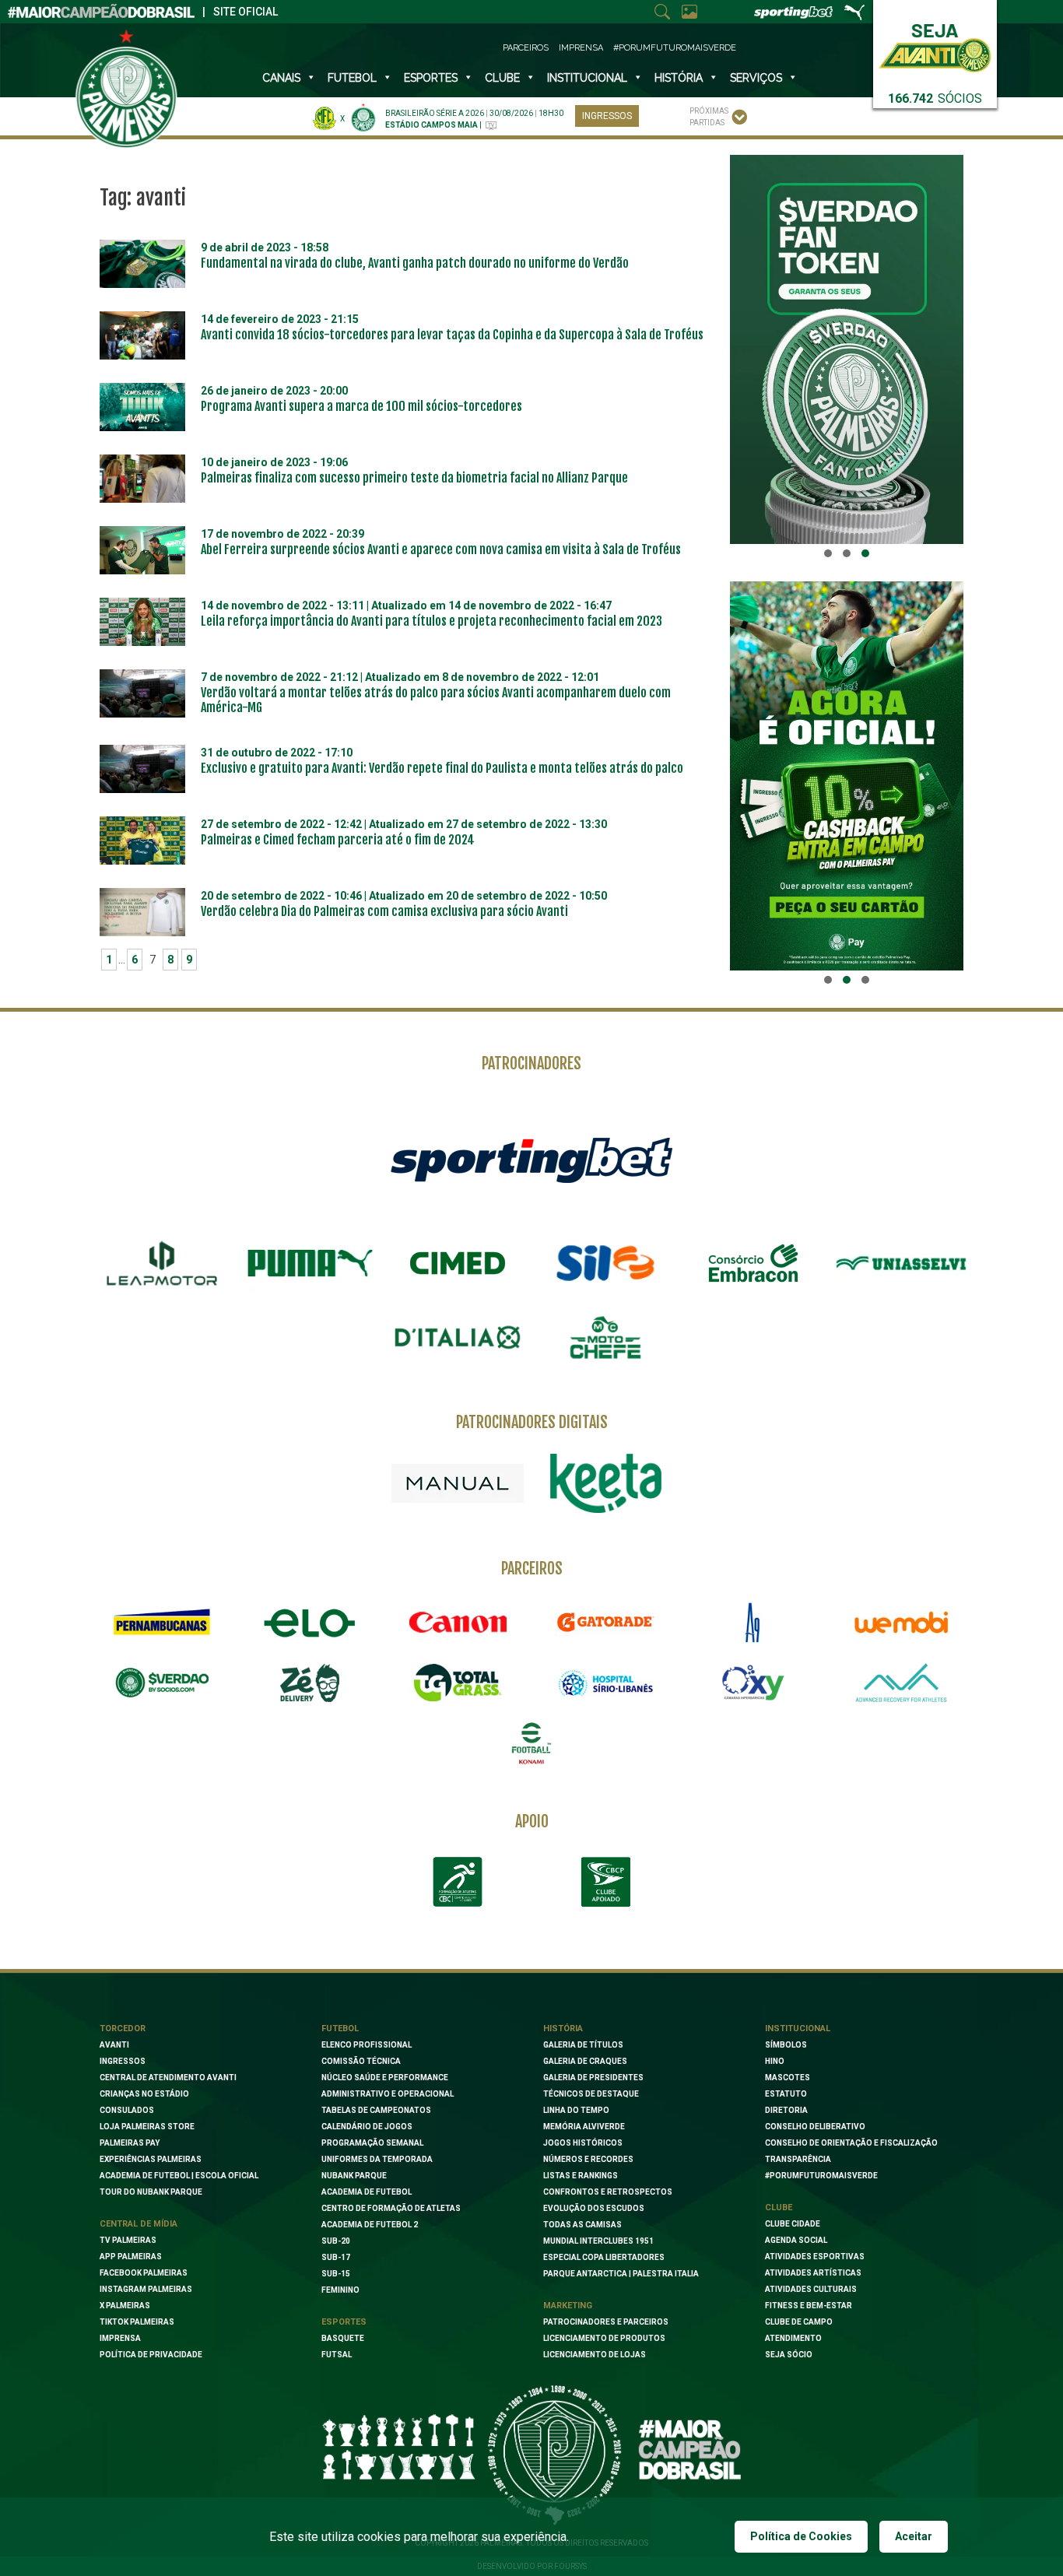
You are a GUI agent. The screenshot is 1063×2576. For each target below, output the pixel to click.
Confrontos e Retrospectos (608, 2192)
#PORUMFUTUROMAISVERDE (821, 2176)
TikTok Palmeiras (137, 2322)
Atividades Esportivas (815, 2257)
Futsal (337, 2355)
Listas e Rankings (581, 2176)
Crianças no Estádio (144, 2094)
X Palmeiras (125, 2306)
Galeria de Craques (585, 2061)
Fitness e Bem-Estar (809, 2306)
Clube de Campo (799, 2322)
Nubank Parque (354, 2176)
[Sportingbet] (531, 1160)
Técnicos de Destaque (591, 2094)
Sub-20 (336, 2241)
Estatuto (786, 2094)
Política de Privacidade (151, 2355)
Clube (502, 78)
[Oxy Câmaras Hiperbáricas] (753, 1683)
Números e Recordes (588, 2159)
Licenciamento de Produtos (604, 2338)
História (679, 78)
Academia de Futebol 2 (370, 2225)
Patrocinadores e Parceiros (606, 2322)
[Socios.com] (162, 1683)
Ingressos (607, 116)
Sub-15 (336, 2274)
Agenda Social (796, 2240)
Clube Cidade (793, 2224)
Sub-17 (336, 2257)
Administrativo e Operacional (388, 2094)
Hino (775, 2061)
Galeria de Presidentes (593, 2078)
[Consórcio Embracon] (753, 1263)
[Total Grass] (458, 1683)
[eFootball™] (531, 1743)
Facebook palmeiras (144, 2273)
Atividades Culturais (811, 2289)
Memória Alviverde (584, 2127)
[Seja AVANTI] (935, 45)
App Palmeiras (131, 2257)
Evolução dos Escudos (594, 2208)
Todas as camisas (582, 2225)
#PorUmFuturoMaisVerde (675, 48)
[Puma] (310, 1263)
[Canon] (458, 1623)
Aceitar (914, 2536)
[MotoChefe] (605, 1338)
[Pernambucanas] (162, 1623)
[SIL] (605, 1263)
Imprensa (581, 48)
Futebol (352, 78)
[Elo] (310, 1623)
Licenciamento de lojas (595, 2355)
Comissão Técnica (361, 2061)
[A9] (753, 1623)
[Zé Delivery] (310, 1683)
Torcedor (123, 2029)
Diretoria (786, 2110)
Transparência (798, 2159)
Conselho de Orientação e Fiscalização (851, 2143)
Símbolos (786, 2045)
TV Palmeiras (128, 2240)
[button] (828, 553)
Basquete (343, 2338)
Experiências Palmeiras (151, 2159)
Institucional (798, 2029)
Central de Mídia (139, 2224)
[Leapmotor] (162, 1263)
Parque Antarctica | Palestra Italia (621, 2274)
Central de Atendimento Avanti (168, 2078)
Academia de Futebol (367, 2192)
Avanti (114, 2045)
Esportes (431, 78)
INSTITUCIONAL (587, 78)
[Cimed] (458, 1263)
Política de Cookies (801, 2536)
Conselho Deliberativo (815, 2127)
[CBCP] (605, 1882)
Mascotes (788, 2078)
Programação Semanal (372, 2143)
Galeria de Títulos (583, 2045)
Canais (281, 78)
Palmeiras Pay (130, 2143)
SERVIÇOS (756, 78)
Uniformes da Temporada (377, 2159)
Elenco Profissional (367, 2045)
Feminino (340, 2290)
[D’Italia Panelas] (458, 1338)
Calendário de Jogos (367, 2127)
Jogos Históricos (583, 2143)
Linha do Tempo (576, 2110)
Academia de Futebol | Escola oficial (179, 2176)
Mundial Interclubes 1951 (598, 2241)
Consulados (127, 2110)
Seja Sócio (789, 2355)
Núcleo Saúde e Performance (385, 2078)
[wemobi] (901, 1623)
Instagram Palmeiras (146, 2289)
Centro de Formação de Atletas (391, 2208)
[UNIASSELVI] (901, 1263)
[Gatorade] (605, 1623)
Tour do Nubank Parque (151, 2192)
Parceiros (526, 48)
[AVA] (901, 1683)
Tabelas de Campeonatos (376, 2110)
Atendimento (793, 2338)
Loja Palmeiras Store (147, 2127)
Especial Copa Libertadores (604, 2257)
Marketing (568, 2306)
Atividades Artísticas (813, 2273)
